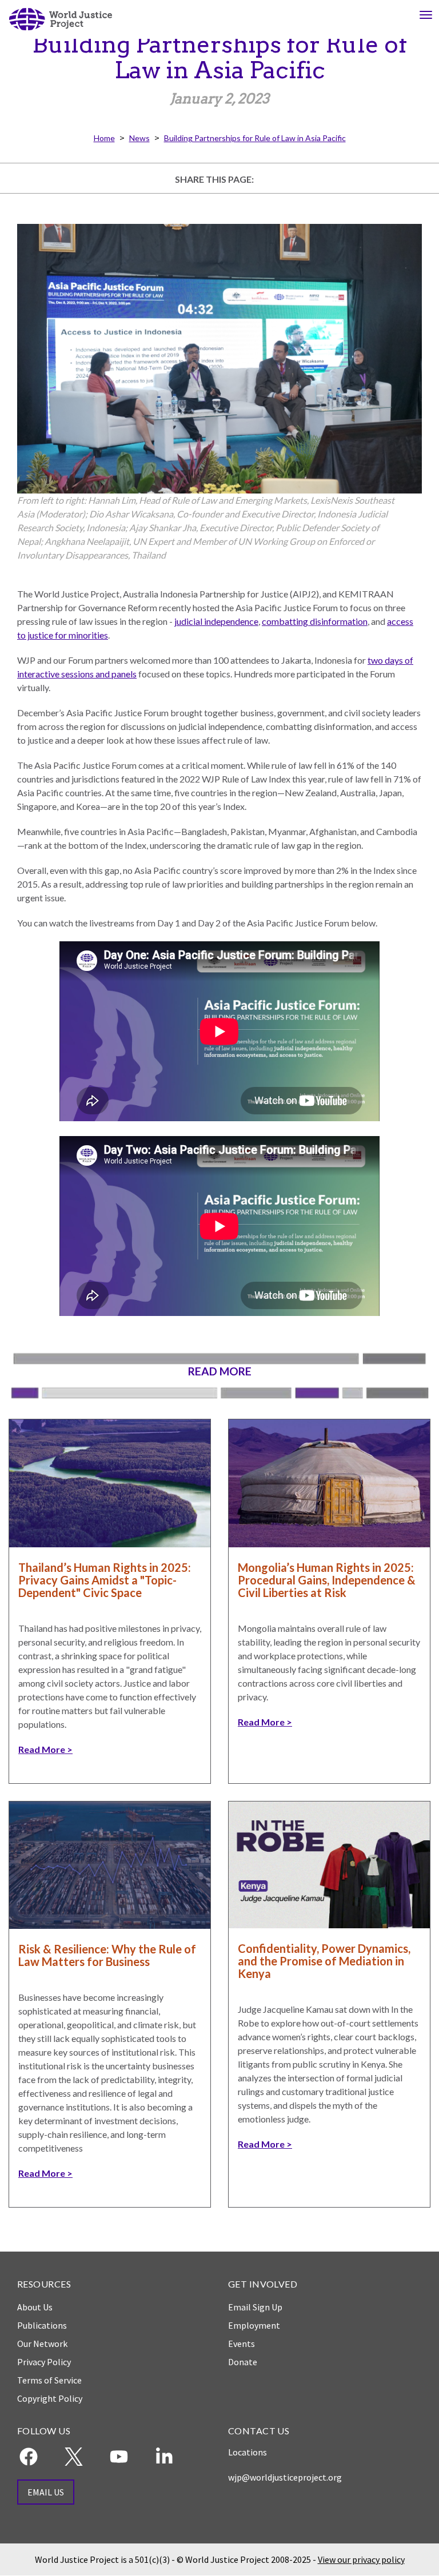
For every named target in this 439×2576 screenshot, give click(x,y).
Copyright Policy (50, 2398)
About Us (35, 2307)
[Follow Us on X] (74, 2457)
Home (104, 138)
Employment (254, 2325)
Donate (243, 2362)
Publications (42, 2325)
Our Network (42, 2344)
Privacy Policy (44, 2362)
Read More (42, 1749)
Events (242, 2344)
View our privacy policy (361, 2559)
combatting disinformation (315, 621)
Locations (248, 2452)
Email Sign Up (255, 2307)
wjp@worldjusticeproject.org (285, 2477)
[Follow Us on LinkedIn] (164, 2457)
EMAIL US (46, 2492)
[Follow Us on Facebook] (29, 2457)
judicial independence (216, 621)
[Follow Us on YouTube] (119, 2457)
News (139, 138)
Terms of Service (49, 2380)
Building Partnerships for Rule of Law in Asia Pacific (255, 138)
